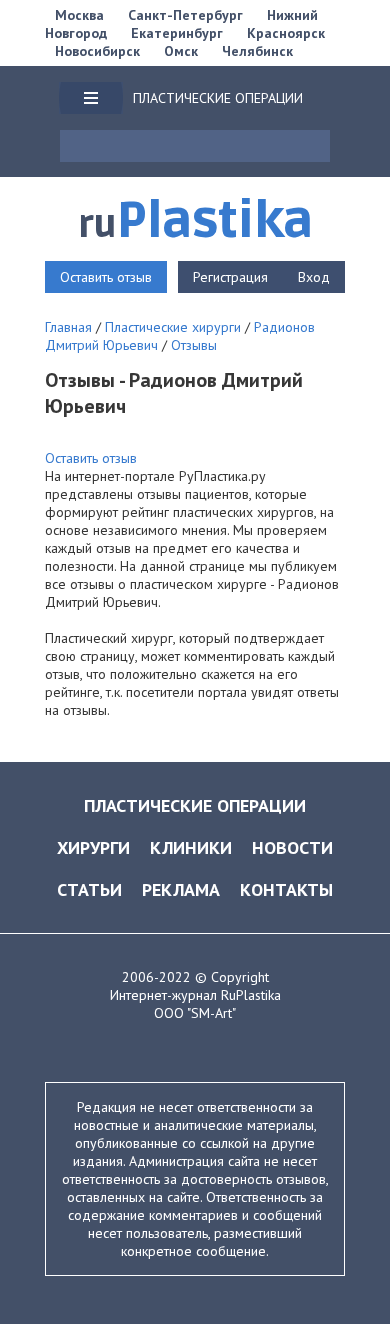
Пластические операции (195, 805)
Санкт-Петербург (185, 15)
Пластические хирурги (173, 327)
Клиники (191, 847)
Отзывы (194, 345)
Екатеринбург (177, 33)
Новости (292, 847)
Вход (314, 277)
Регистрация (230, 277)
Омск (181, 51)
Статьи (89, 889)
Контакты (286, 889)
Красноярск (286, 33)
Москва (79, 15)
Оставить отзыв (106, 277)
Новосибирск (97, 51)
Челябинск (257, 51)
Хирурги (93, 847)
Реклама (181, 889)
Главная (68, 327)
